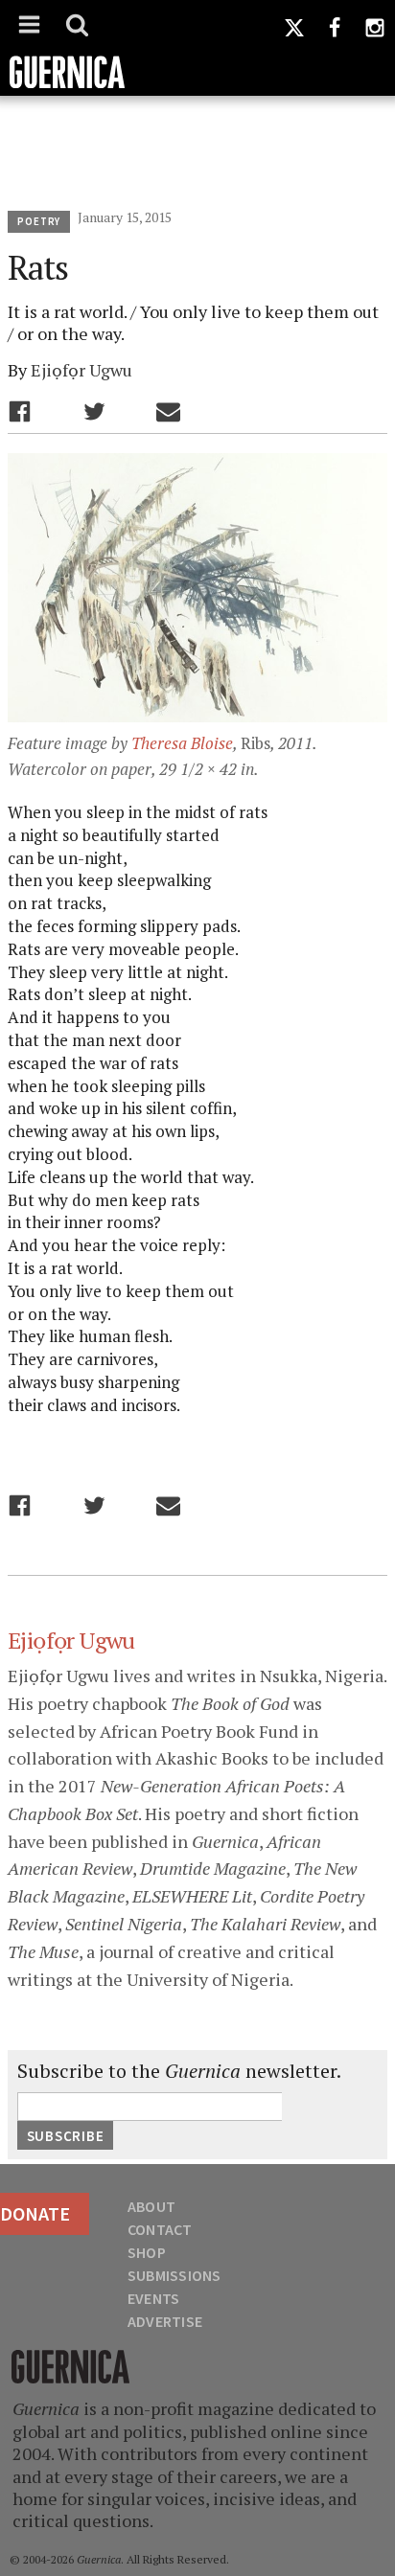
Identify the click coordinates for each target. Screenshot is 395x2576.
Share (20, 411)
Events (153, 2298)
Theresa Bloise (182, 743)
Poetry (39, 221)
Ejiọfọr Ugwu (81, 370)
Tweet (94, 411)
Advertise (165, 2321)
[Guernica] (197, 48)
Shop (147, 2252)
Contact (160, 2229)
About (151, 2206)
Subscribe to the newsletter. (179, 2071)
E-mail (168, 411)
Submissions (174, 2275)
